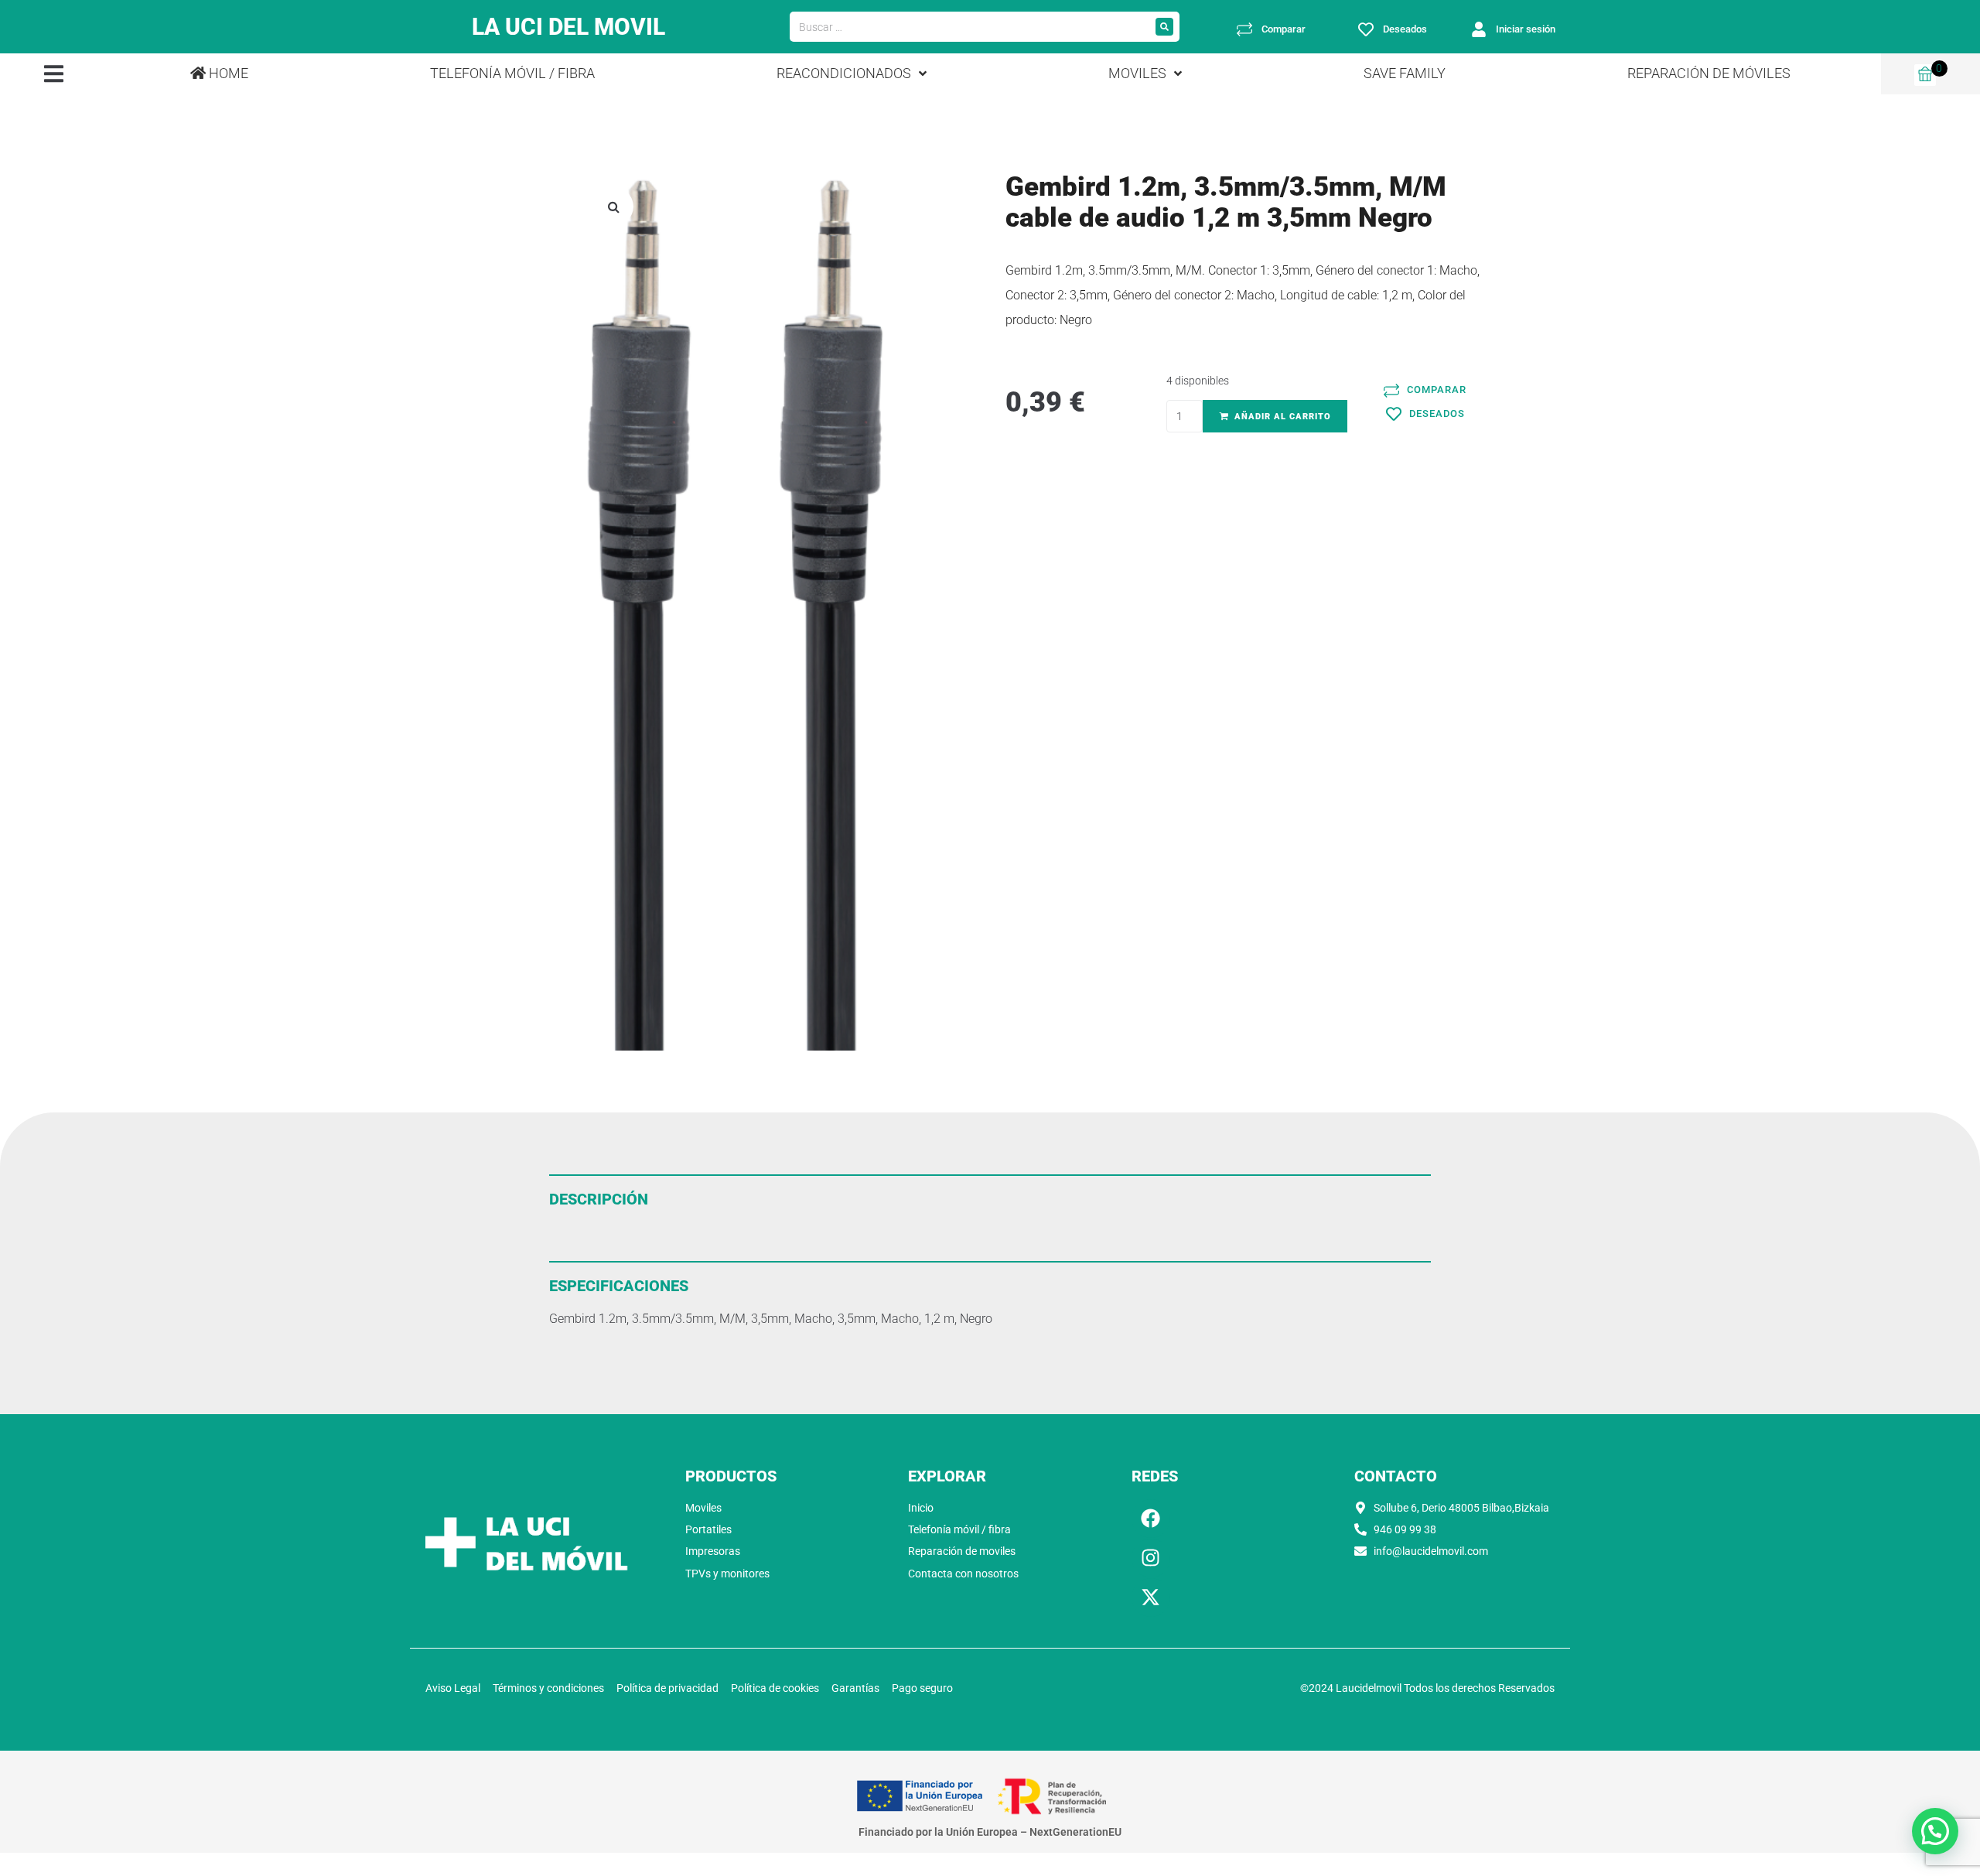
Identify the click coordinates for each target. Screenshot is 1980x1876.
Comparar (1284, 29)
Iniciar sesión (1526, 29)
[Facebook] (1151, 1519)
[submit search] (1164, 27)
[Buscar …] (970, 27)
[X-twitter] (1151, 1598)
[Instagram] (1151, 1558)
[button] (54, 74)
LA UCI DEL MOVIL (568, 27)
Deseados (1405, 29)
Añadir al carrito (1283, 417)
